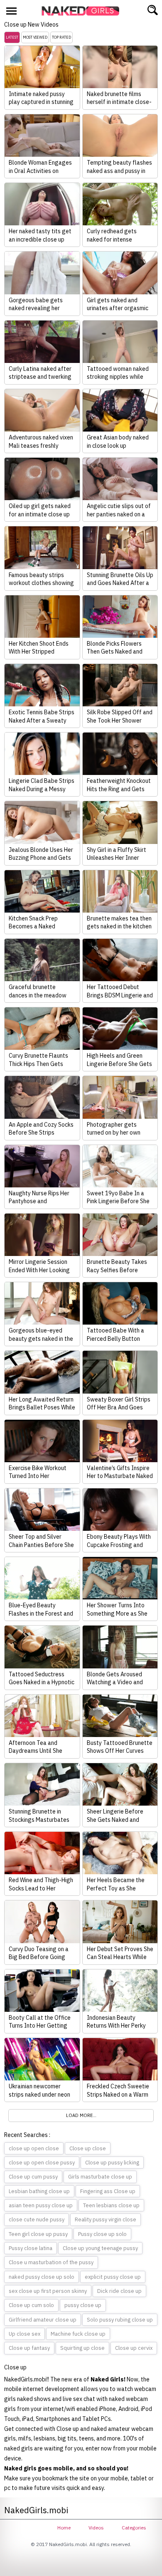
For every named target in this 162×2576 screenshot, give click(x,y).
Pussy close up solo (102, 2234)
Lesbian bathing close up (39, 2191)
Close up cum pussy (33, 2177)
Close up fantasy (29, 2348)
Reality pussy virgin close (106, 2219)
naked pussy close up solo (42, 2277)
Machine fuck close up (78, 2334)
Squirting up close (82, 2348)
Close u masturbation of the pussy (51, 2262)
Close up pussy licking (112, 2163)
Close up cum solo (31, 2305)
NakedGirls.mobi (83, 11)
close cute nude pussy (37, 2219)
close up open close (34, 2148)
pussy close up (83, 2305)
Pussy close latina (31, 2248)
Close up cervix (134, 2348)
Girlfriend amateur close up (43, 2320)
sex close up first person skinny (48, 2291)
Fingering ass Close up (108, 2191)
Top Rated (61, 37)
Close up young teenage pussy (100, 2248)
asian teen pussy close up (41, 2205)
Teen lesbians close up (111, 2205)
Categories (134, 2528)
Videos (96, 2528)
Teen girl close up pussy (38, 2234)
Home (64, 2528)
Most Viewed (35, 37)
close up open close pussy (42, 2163)
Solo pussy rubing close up (120, 2320)
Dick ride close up (119, 2291)
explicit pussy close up (113, 2277)
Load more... (81, 2115)
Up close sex (25, 2334)
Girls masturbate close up (100, 2177)
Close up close (88, 2148)
